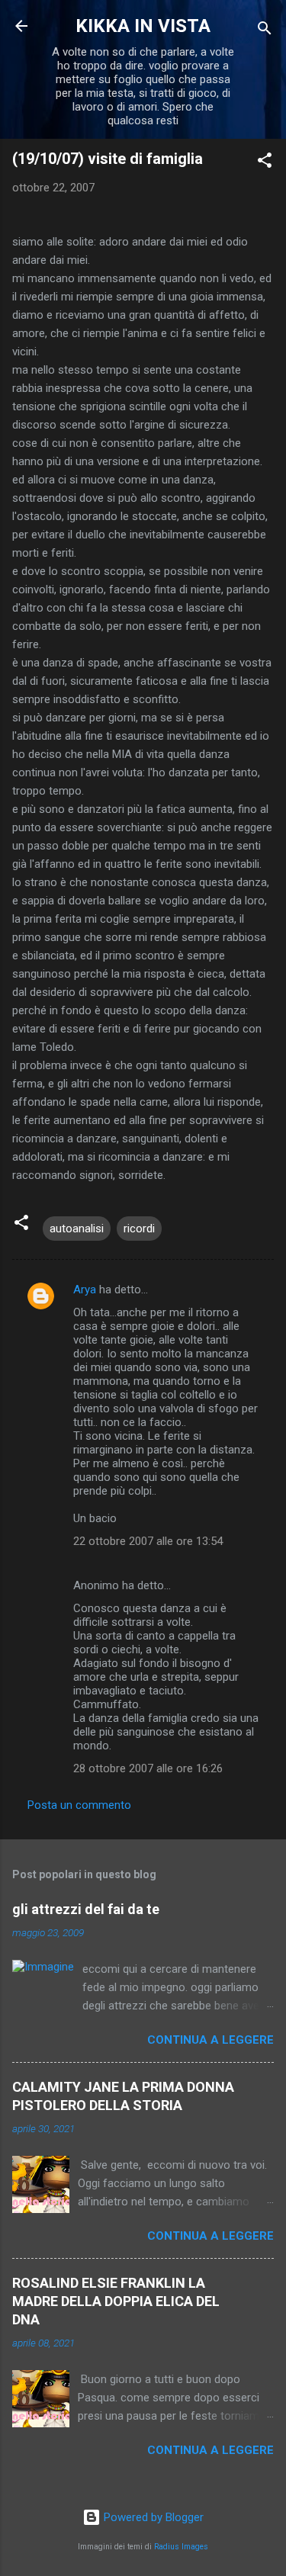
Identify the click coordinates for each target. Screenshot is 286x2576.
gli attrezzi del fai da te (86, 1909)
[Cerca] (265, 31)
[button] (265, 163)
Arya (85, 1290)
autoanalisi (77, 1229)
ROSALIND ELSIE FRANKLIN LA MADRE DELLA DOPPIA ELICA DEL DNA (116, 2301)
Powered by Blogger (152, 2517)
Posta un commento (79, 1805)
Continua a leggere (210, 2040)
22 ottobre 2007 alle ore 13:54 (148, 1541)
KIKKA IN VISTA (143, 26)
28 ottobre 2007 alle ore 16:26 (148, 1768)
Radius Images (181, 2547)
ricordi (139, 1229)
